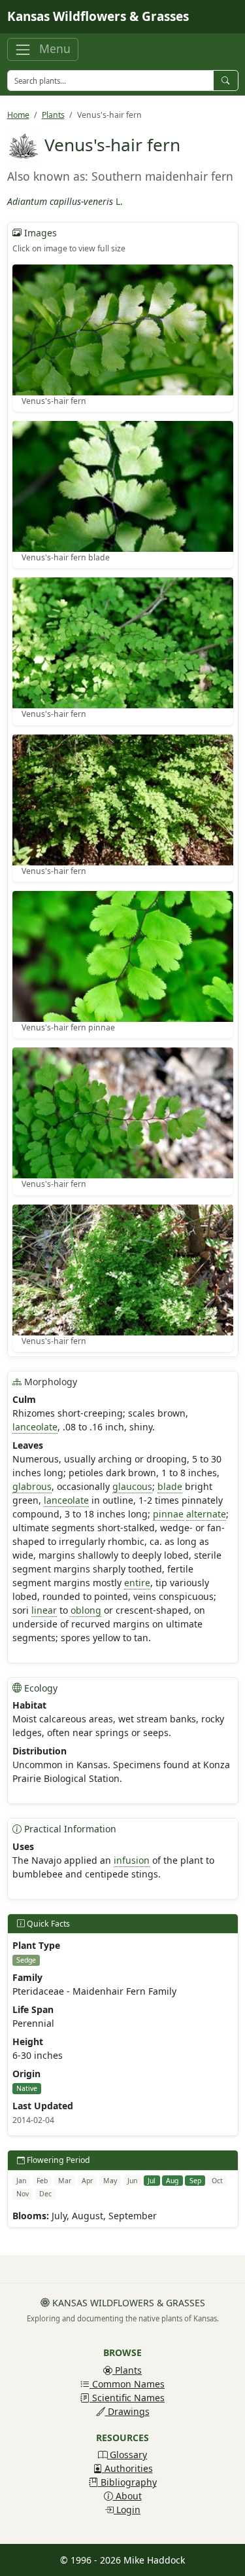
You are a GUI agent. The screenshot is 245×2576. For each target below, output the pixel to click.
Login (127, 2510)
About (127, 2496)
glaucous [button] (132, 1486)
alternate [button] (206, 1514)
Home (18, 115)
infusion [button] (132, 1860)
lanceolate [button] (35, 1427)
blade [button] (170, 1486)
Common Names (127, 2384)
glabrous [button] (32, 1486)
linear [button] (44, 1610)
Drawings (127, 2411)
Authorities (127, 2468)
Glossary (127, 2455)
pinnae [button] (168, 1514)
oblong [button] (86, 1610)
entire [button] (137, 1583)
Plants (53, 115)
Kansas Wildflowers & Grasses (98, 16)
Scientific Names (127, 2398)
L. (119, 201)
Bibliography (127, 2482)
